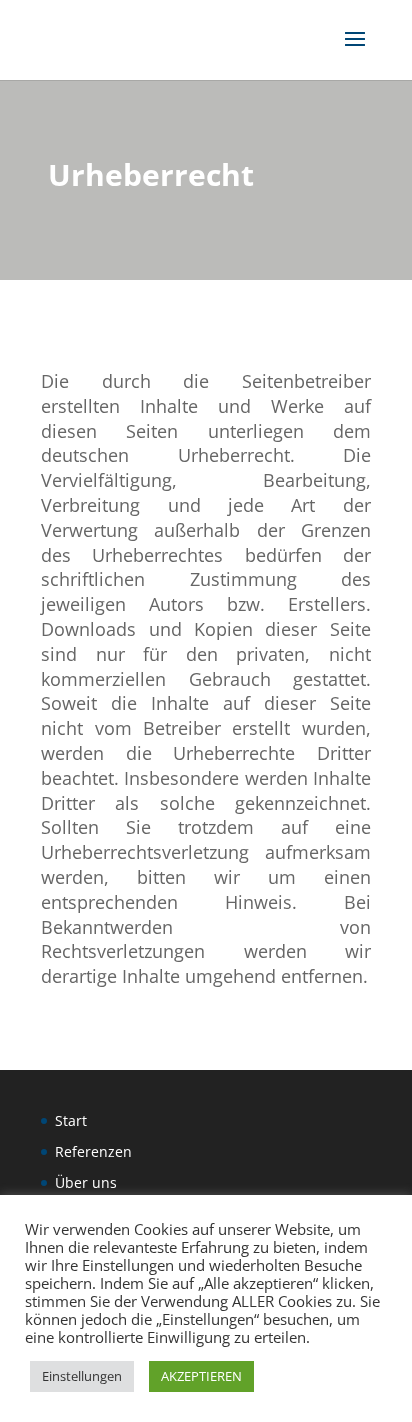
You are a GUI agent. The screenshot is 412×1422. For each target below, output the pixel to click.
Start (71, 1120)
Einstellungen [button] (82, 1376)
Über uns (86, 1182)
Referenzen (93, 1151)
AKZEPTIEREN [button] (201, 1376)
